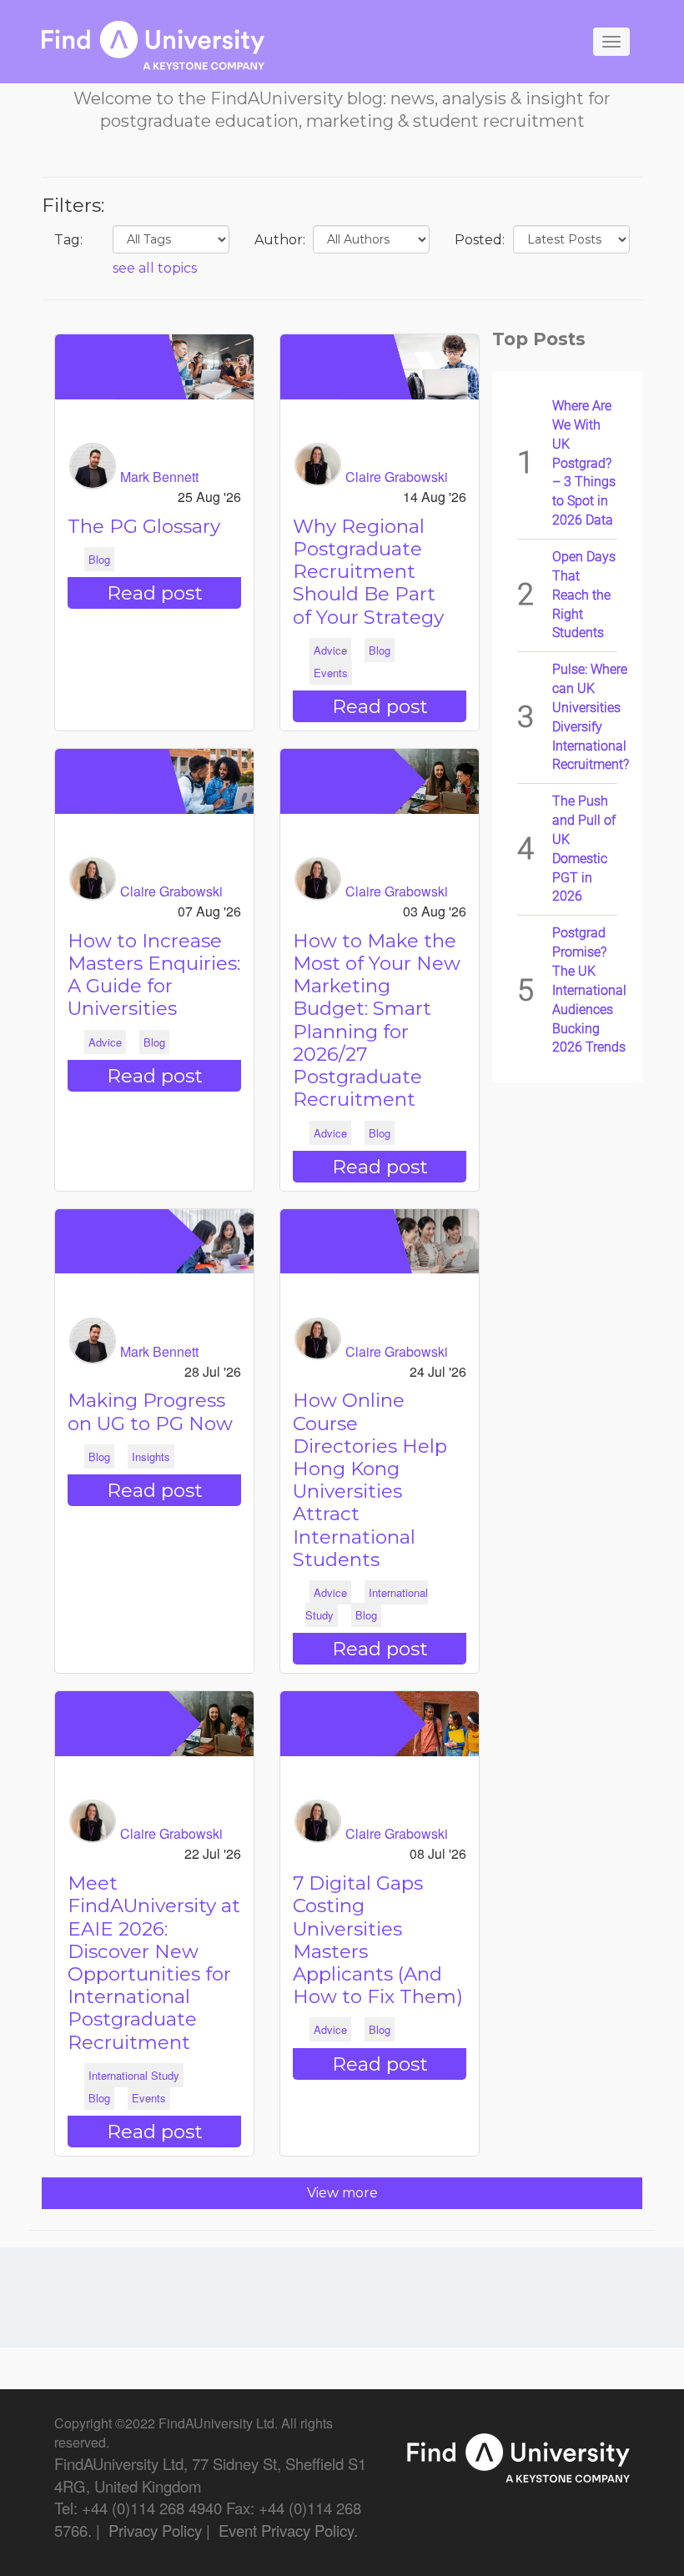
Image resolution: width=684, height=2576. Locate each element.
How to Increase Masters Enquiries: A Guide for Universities (154, 975)
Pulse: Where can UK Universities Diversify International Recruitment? (591, 717)
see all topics (155, 268)
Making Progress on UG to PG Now (150, 1411)
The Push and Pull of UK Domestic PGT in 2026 (584, 849)
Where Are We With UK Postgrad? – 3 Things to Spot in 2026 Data (584, 463)
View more (342, 2193)
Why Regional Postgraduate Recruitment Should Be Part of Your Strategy (368, 572)
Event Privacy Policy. (288, 2530)
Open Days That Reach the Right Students (584, 595)
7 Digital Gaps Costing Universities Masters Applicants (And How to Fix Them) (378, 1940)
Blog (99, 559)
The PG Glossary (144, 526)
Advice (330, 650)
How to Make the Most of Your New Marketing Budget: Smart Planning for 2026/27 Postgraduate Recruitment (377, 1020)
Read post (155, 593)
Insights (151, 1456)
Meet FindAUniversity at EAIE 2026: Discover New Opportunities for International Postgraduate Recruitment (154, 1962)
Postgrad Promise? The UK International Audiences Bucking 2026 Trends (589, 990)
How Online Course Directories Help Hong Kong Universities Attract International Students (370, 1479)
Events (331, 673)
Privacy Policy (155, 2530)
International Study (134, 2075)
